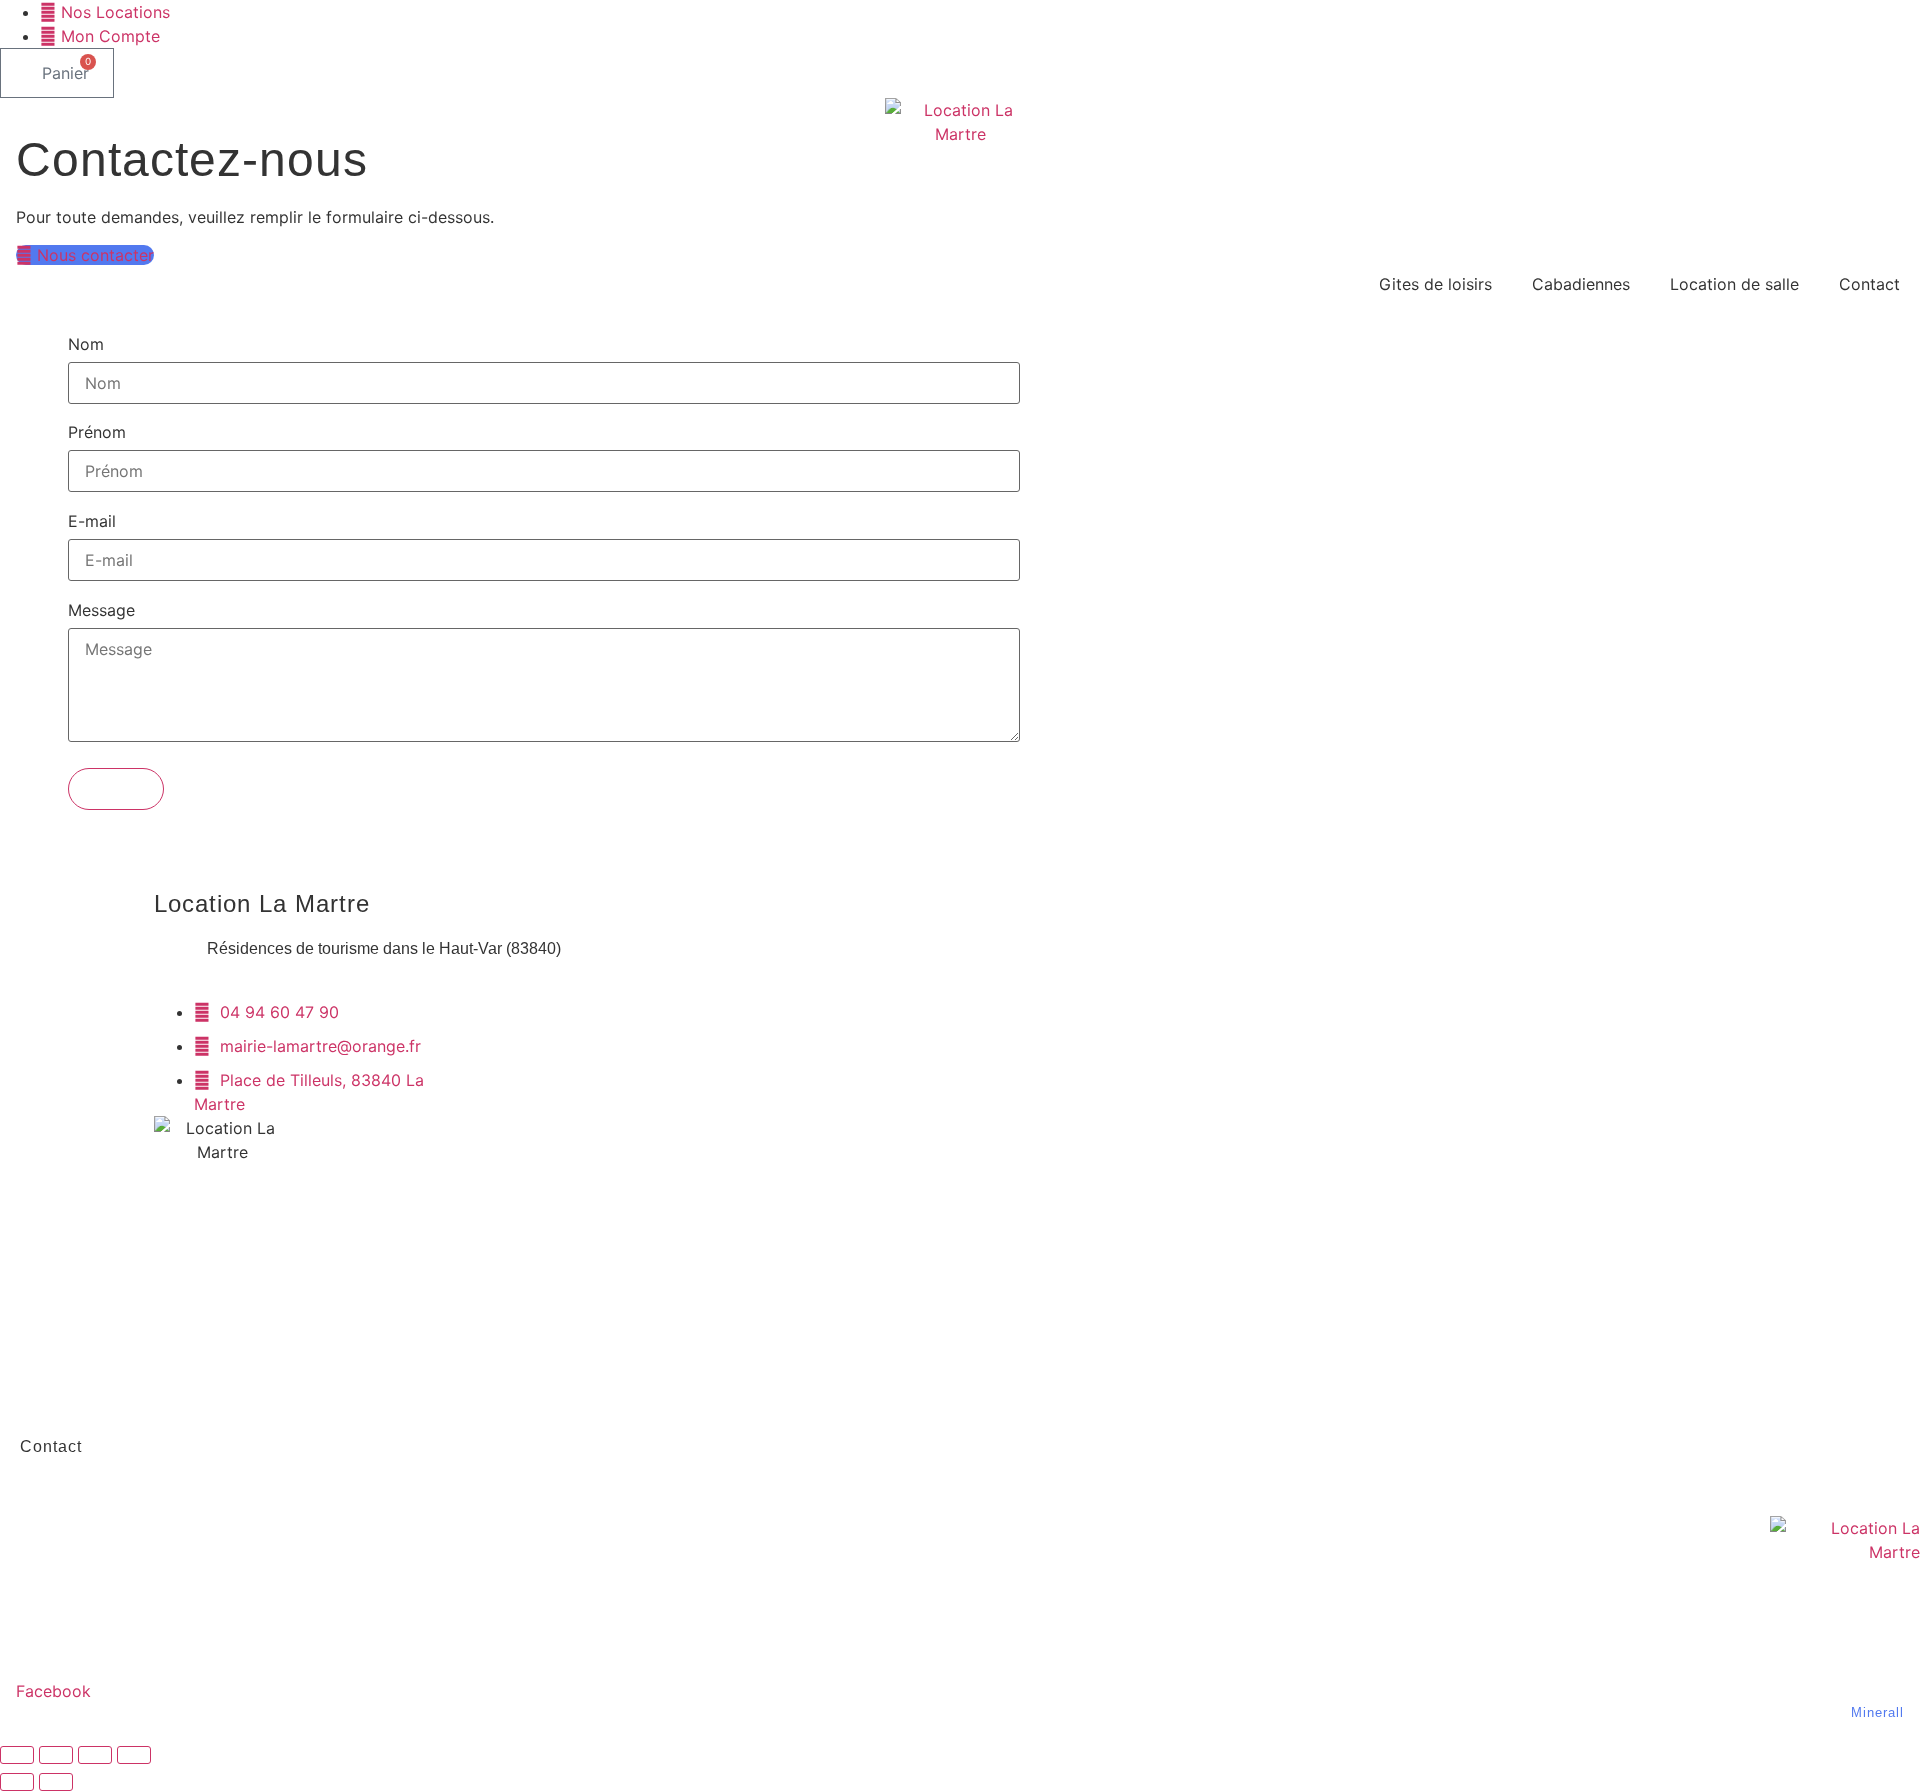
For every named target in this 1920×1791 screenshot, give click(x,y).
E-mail (92, 522)
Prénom (97, 433)
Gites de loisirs (1435, 284)
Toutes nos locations (1200, 1492)
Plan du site (68, 1354)
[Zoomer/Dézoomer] (17, 1755)
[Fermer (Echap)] (134, 1755)
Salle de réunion (1011, 1492)
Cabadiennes (1581, 284)
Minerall (1877, 1712)
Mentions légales (88, 1308)
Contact (1869, 284)
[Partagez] (95, 1755)
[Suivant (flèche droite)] (56, 1782)
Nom (86, 345)
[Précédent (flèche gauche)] (17, 1782)
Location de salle (1734, 284)
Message (101, 611)
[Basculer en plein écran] (56, 1755)
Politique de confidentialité (128, 1400)
